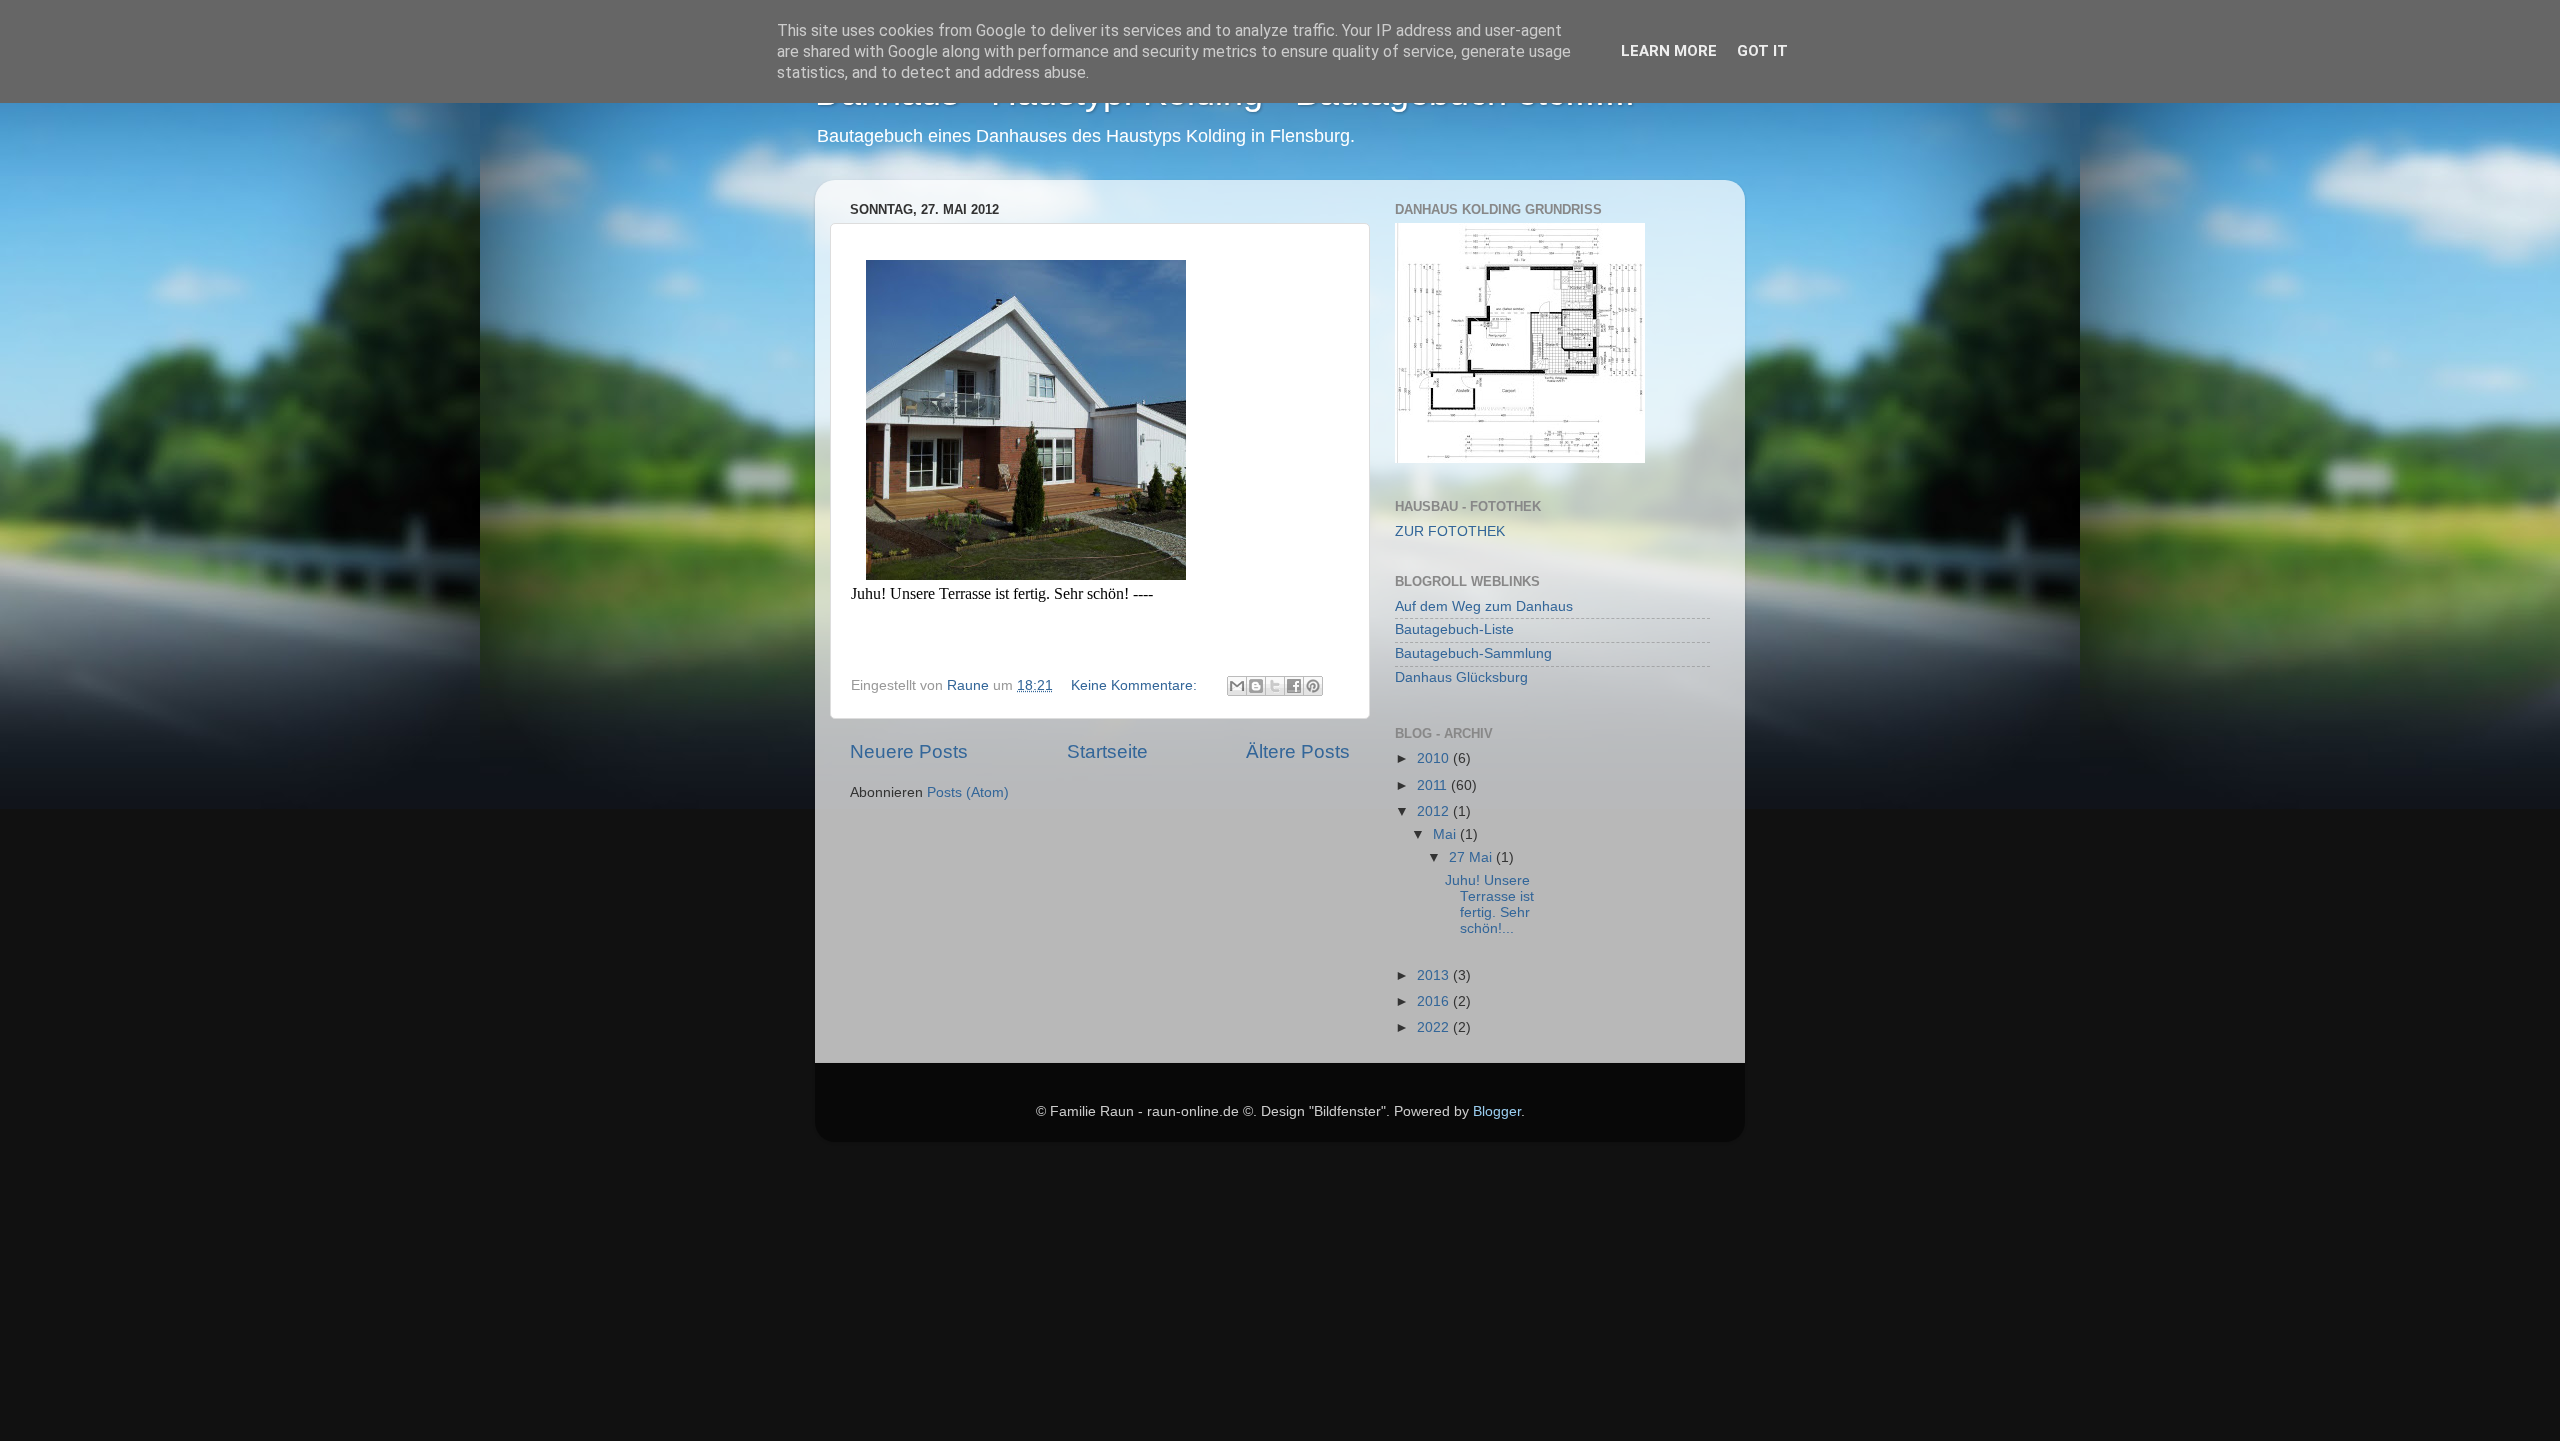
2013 (1435, 975)
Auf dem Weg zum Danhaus (1484, 606)
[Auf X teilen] (1275, 686)
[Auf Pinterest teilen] (1313, 686)
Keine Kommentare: (1136, 685)
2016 (1435, 1001)
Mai (1446, 834)
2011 (1434, 785)
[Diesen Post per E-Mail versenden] (1237, 686)
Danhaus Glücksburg (1461, 677)
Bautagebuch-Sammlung (1473, 653)
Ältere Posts (1298, 751)
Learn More (1669, 51)
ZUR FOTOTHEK (1450, 531)
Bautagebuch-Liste (1454, 629)
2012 (1435, 811)
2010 (1435, 758)
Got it (1762, 51)
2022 (1435, 1027)
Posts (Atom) (968, 792)
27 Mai (1472, 857)
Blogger (1497, 1111)
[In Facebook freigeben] (1294, 686)
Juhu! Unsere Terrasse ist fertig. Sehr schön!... (1489, 905)
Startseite (1107, 751)
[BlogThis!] (1256, 686)
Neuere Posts (909, 751)
